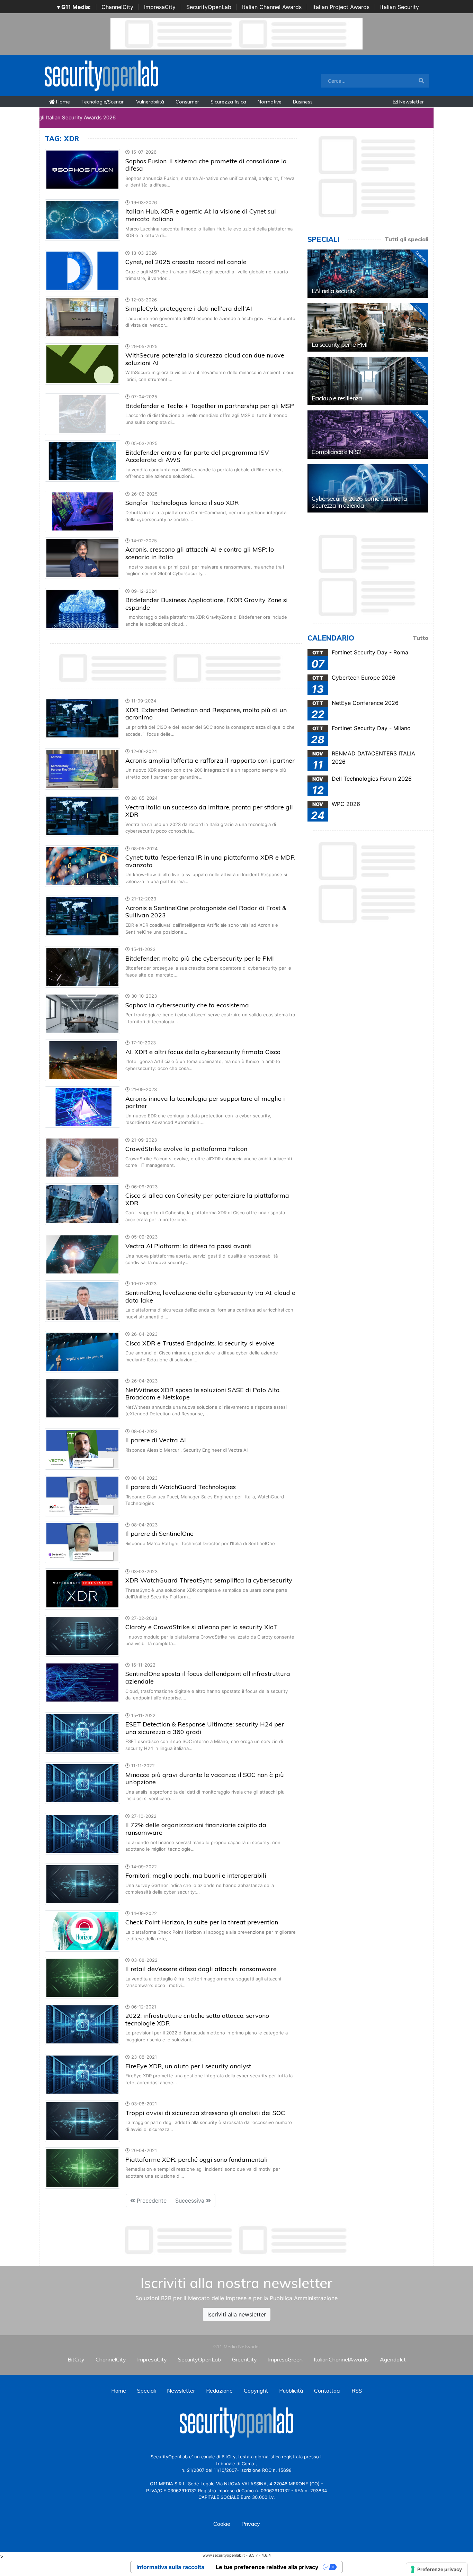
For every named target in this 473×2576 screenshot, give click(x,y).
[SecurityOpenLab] (101, 75)
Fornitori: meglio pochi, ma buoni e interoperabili (196, 1875)
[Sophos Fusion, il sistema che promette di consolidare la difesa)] (82, 169)
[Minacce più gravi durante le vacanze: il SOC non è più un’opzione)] (82, 1783)
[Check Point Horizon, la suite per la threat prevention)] (82, 1930)
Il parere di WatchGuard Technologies (181, 1487)
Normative (270, 102)
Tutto (421, 638)
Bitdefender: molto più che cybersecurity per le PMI (200, 958)
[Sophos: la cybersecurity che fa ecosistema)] (82, 1013)
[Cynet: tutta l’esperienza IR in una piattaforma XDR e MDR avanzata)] (82, 865)
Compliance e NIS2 (337, 452)
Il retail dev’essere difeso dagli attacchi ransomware (201, 1969)
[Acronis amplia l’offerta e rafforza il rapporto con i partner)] (82, 768)
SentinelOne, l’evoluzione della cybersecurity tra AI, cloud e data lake (210, 1296)
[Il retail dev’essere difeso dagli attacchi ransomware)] (82, 1977)
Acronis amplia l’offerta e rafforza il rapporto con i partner (210, 760)
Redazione (219, 2391)
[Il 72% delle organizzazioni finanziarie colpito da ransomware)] (82, 1833)
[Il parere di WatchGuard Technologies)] (82, 1495)
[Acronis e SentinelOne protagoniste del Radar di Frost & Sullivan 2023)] (82, 916)
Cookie (222, 2524)
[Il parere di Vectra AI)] (82, 1448)
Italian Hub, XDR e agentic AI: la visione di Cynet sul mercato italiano (201, 215)
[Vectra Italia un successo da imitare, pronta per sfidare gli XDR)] (82, 815)
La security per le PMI (340, 344)
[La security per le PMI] (368, 327)
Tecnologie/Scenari (103, 102)
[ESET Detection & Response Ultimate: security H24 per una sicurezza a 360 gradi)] (82, 1732)
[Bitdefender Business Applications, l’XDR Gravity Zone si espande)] (82, 608)
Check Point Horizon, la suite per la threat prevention (202, 1922)
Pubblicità (291, 2391)
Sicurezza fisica (228, 102)
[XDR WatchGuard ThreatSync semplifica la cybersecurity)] (82, 1588)
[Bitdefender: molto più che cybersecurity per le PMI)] (82, 966)
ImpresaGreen (285, 2359)
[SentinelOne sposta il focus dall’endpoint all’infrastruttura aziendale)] (82, 1682)
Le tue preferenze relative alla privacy (267, 2567)
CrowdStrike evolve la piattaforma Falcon (186, 1149)
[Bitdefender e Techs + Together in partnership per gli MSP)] (82, 414)
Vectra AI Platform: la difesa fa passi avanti (189, 1246)
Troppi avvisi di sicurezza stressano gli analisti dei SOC (205, 2113)
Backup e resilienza (337, 398)
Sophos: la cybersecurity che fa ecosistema (187, 1005)
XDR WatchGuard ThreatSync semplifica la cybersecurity (209, 1580)
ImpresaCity (160, 7)
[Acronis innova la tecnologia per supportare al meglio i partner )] (82, 1106)
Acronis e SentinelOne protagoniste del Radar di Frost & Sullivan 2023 (206, 912)
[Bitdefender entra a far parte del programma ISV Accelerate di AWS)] (82, 461)
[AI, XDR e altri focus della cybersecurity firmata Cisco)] (82, 1060)
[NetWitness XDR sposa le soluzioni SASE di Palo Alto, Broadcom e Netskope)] (82, 1398)
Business (303, 102)
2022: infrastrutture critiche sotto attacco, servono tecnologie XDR (197, 2019)
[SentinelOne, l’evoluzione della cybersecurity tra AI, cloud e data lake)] (82, 1301)
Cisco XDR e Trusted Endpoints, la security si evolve (200, 1343)
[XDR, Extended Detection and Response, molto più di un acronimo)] (82, 718)
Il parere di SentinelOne (159, 1534)
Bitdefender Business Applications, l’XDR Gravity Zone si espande (207, 604)
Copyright (256, 2391)
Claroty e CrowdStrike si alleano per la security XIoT (202, 1627)
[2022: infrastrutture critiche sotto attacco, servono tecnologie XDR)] (82, 2024)
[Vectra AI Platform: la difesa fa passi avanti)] (82, 1254)
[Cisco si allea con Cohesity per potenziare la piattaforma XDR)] (82, 1204)
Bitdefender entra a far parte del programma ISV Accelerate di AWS (197, 456)
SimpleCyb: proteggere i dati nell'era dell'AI (189, 309)
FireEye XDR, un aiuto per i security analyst (188, 2066)
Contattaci (327, 2391)
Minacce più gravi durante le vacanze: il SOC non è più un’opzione (205, 1779)
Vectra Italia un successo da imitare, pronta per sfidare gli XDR (209, 811)
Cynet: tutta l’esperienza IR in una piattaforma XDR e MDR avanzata (210, 861)
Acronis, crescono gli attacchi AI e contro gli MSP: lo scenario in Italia (200, 553)
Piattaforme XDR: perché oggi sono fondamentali (197, 2160)
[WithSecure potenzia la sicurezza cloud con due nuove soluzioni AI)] (82, 363)
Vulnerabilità (150, 102)
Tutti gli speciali (407, 239)
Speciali (146, 2391)
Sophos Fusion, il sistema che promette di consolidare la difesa (206, 165)
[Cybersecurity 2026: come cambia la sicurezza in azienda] (368, 488)
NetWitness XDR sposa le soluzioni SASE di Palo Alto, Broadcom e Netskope (203, 1394)
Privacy (251, 2524)
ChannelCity (117, 7)
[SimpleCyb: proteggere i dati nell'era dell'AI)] (82, 317)
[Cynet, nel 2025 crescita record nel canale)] (82, 270)
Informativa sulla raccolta (170, 2567)
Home (62, 102)
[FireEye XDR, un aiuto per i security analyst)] (82, 2074)
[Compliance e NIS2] (368, 435)
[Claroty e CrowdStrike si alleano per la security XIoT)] (82, 1635)
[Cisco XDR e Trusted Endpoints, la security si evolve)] (82, 1351)
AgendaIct (393, 2359)
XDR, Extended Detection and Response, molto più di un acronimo (206, 714)
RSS (357, 2391)
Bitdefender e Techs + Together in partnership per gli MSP (210, 406)
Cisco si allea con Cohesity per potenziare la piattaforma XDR (207, 1199)
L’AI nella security (334, 291)
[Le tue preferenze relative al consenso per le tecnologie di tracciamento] (437, 2569)
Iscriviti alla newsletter (237, 2314)
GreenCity (244, 2359)
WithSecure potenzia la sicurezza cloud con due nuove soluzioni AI (205, 359)
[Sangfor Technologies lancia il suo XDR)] (82, 511)
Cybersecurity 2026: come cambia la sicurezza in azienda (359, 502)
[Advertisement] (237, 2240)
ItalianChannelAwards (341, 2359)
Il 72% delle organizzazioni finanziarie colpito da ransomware (196, 1829)
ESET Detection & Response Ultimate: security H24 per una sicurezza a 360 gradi (205, 1728)
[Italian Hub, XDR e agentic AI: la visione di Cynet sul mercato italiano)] (82, 219)
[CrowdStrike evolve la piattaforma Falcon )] (82, 1157)
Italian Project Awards (341, 7)
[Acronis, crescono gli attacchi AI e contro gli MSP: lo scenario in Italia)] (82, 557)
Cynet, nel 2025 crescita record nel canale (186, 262)
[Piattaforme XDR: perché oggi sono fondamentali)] (82, 2168)
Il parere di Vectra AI (156, 1440)
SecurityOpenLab (209, 7)
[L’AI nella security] (368, 274)
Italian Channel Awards (272, 7)
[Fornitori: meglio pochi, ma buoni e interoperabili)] (82, 1884)
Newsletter (411, 102)
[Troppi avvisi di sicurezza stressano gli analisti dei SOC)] (82, 2121)
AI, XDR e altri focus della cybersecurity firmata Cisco (203, 1052)
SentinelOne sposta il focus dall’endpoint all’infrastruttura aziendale (208, 1677)
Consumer (187, 102)
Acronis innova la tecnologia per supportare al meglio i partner (205, 1102)
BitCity (76, 2359)
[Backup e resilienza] (368, 381)
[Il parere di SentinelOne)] (82, 1542)
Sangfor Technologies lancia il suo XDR (182, 503)
